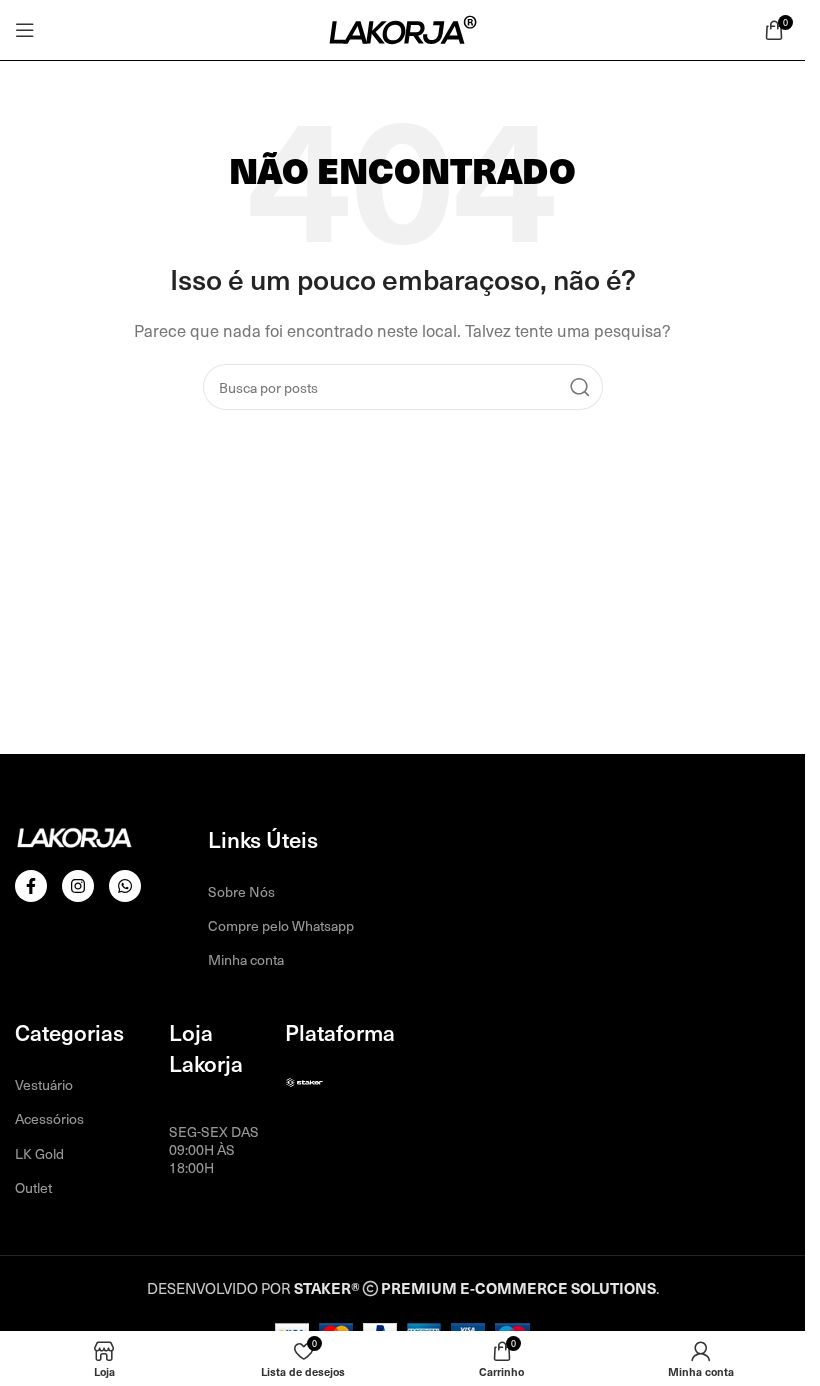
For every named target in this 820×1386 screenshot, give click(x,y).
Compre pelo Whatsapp (281, 925)
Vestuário (44, 1084)
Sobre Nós (241, 891)
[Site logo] (403, 28)
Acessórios (49, 1118)
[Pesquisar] (580, 387)
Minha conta (246, 959)
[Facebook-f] (31, 886)
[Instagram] (78, 886)
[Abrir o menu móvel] (25, 30)
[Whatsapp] (125, 886)
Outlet (33, 1187)
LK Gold (39, 1153)
